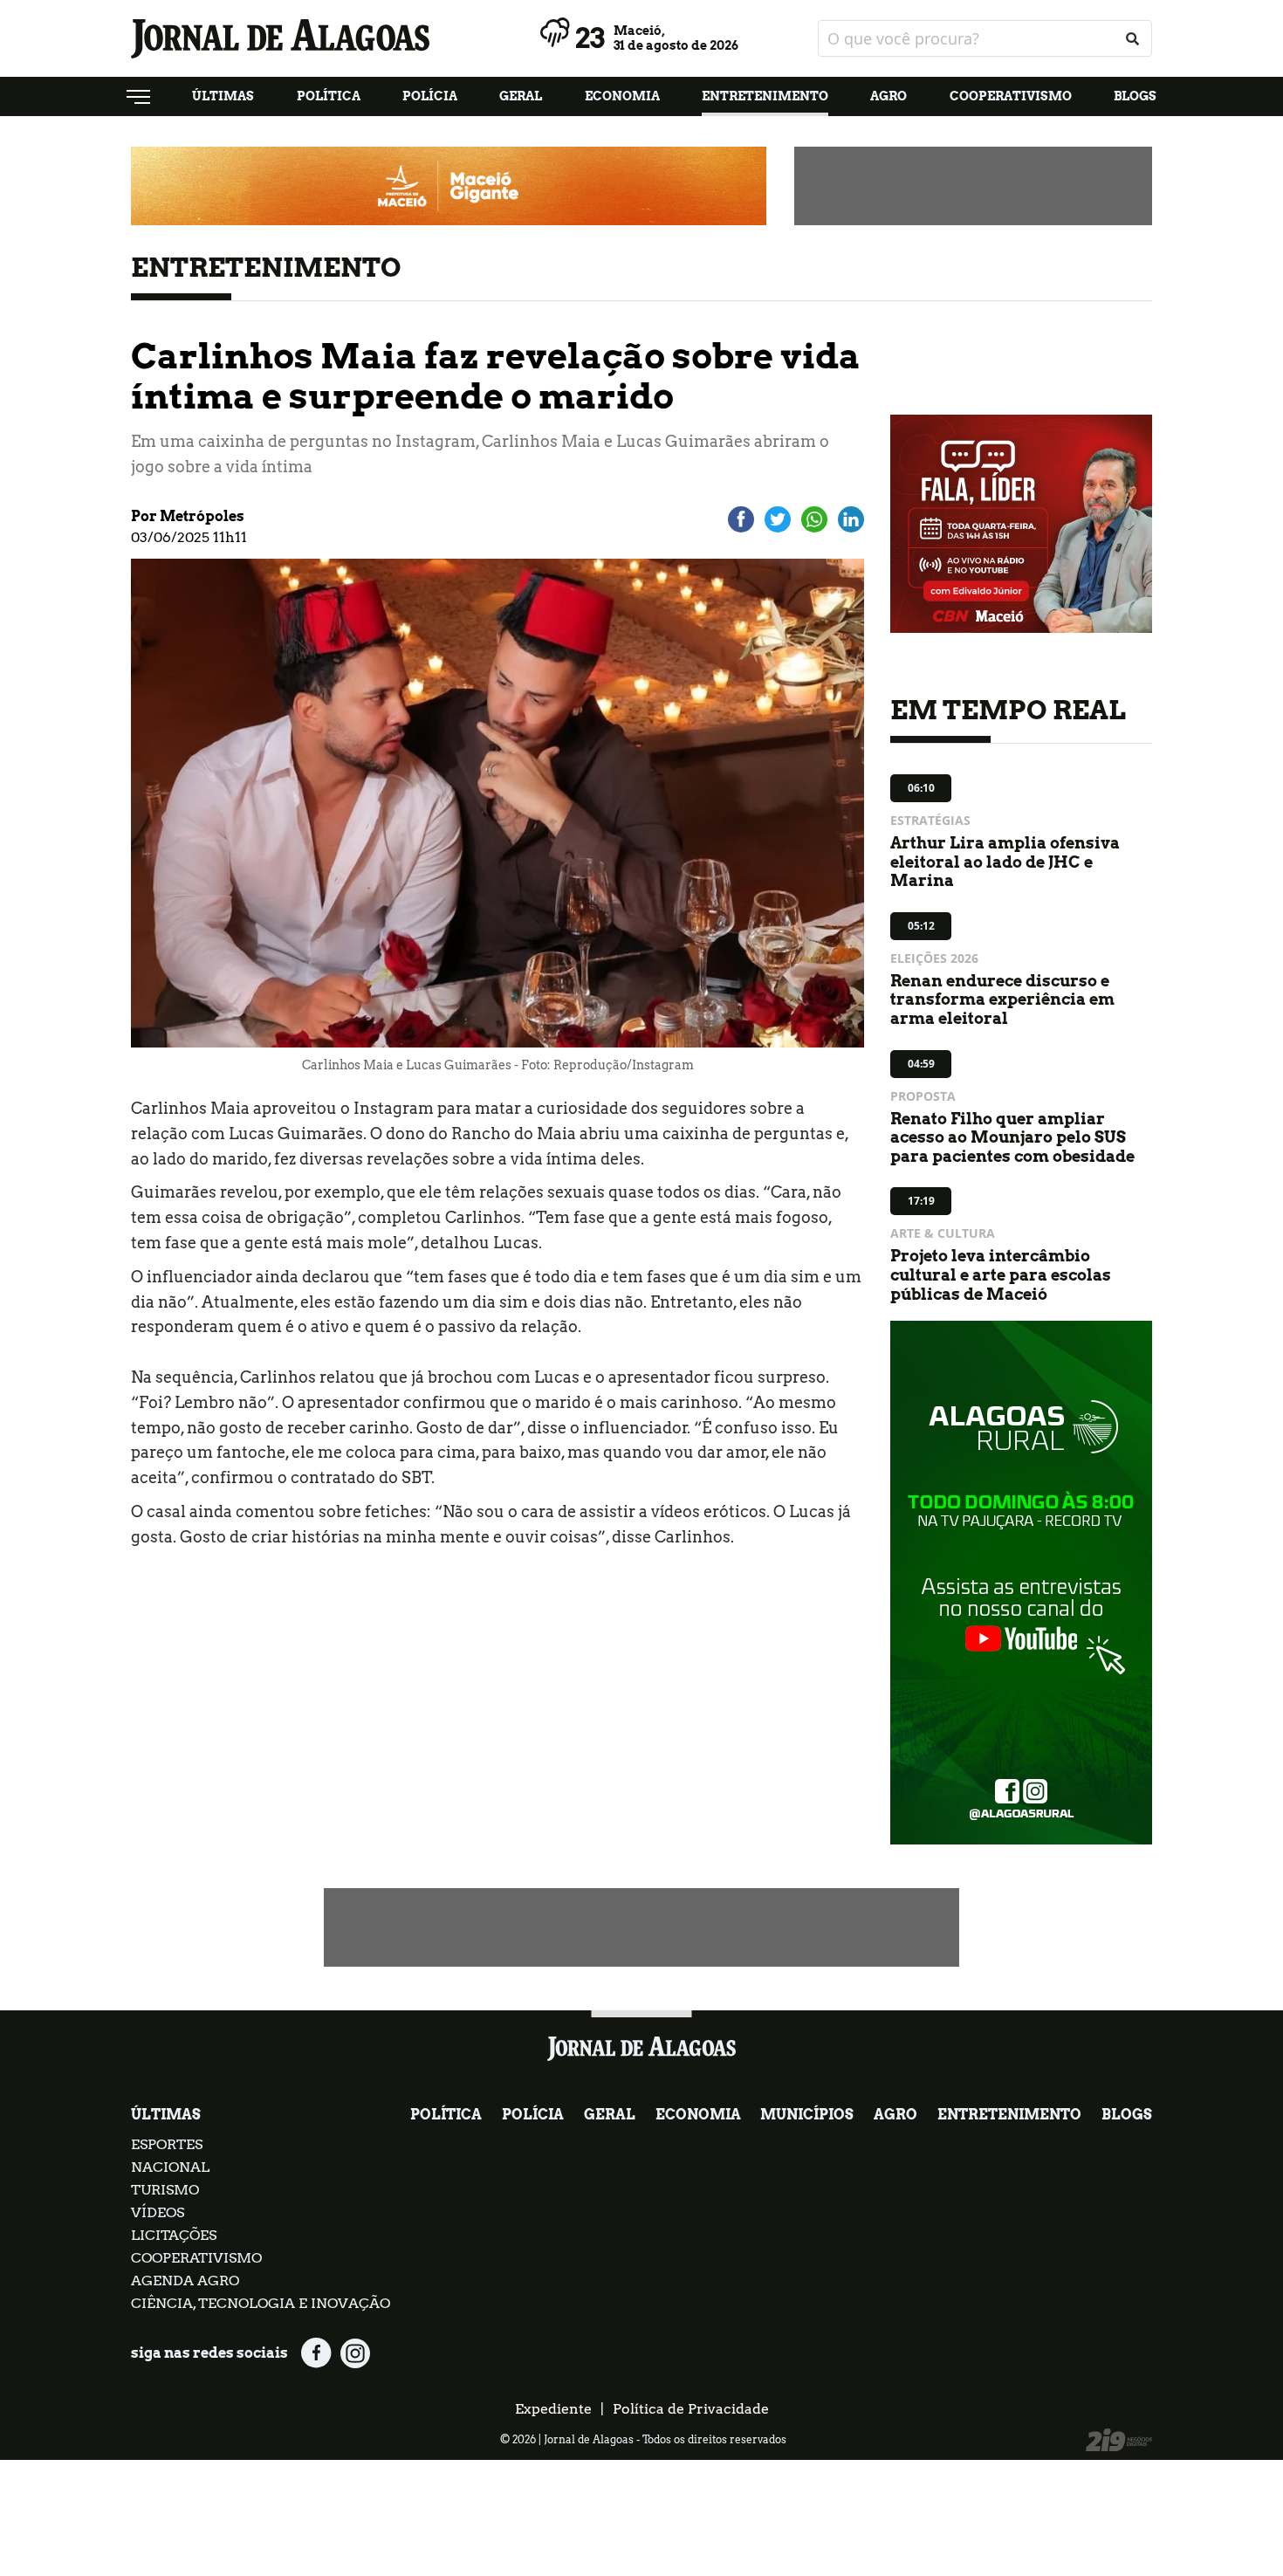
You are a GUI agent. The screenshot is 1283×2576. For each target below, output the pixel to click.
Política (329, 96)
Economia (622, 96)
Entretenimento (765, 96)
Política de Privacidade (691, 2409)
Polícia (430, 96)
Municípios (807, 2115)
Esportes (167, 2144)
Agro (888, 96)
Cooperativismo (1011, 96)
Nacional (170, 2167)
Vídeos (158, 2212)
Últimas (223, 96)
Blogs (1135, 96)
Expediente (553, 2409)
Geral (521, 96)
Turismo (165, 2190)
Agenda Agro (185, 2281)
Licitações (174, 2235)
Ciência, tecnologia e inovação (261, 2303)
